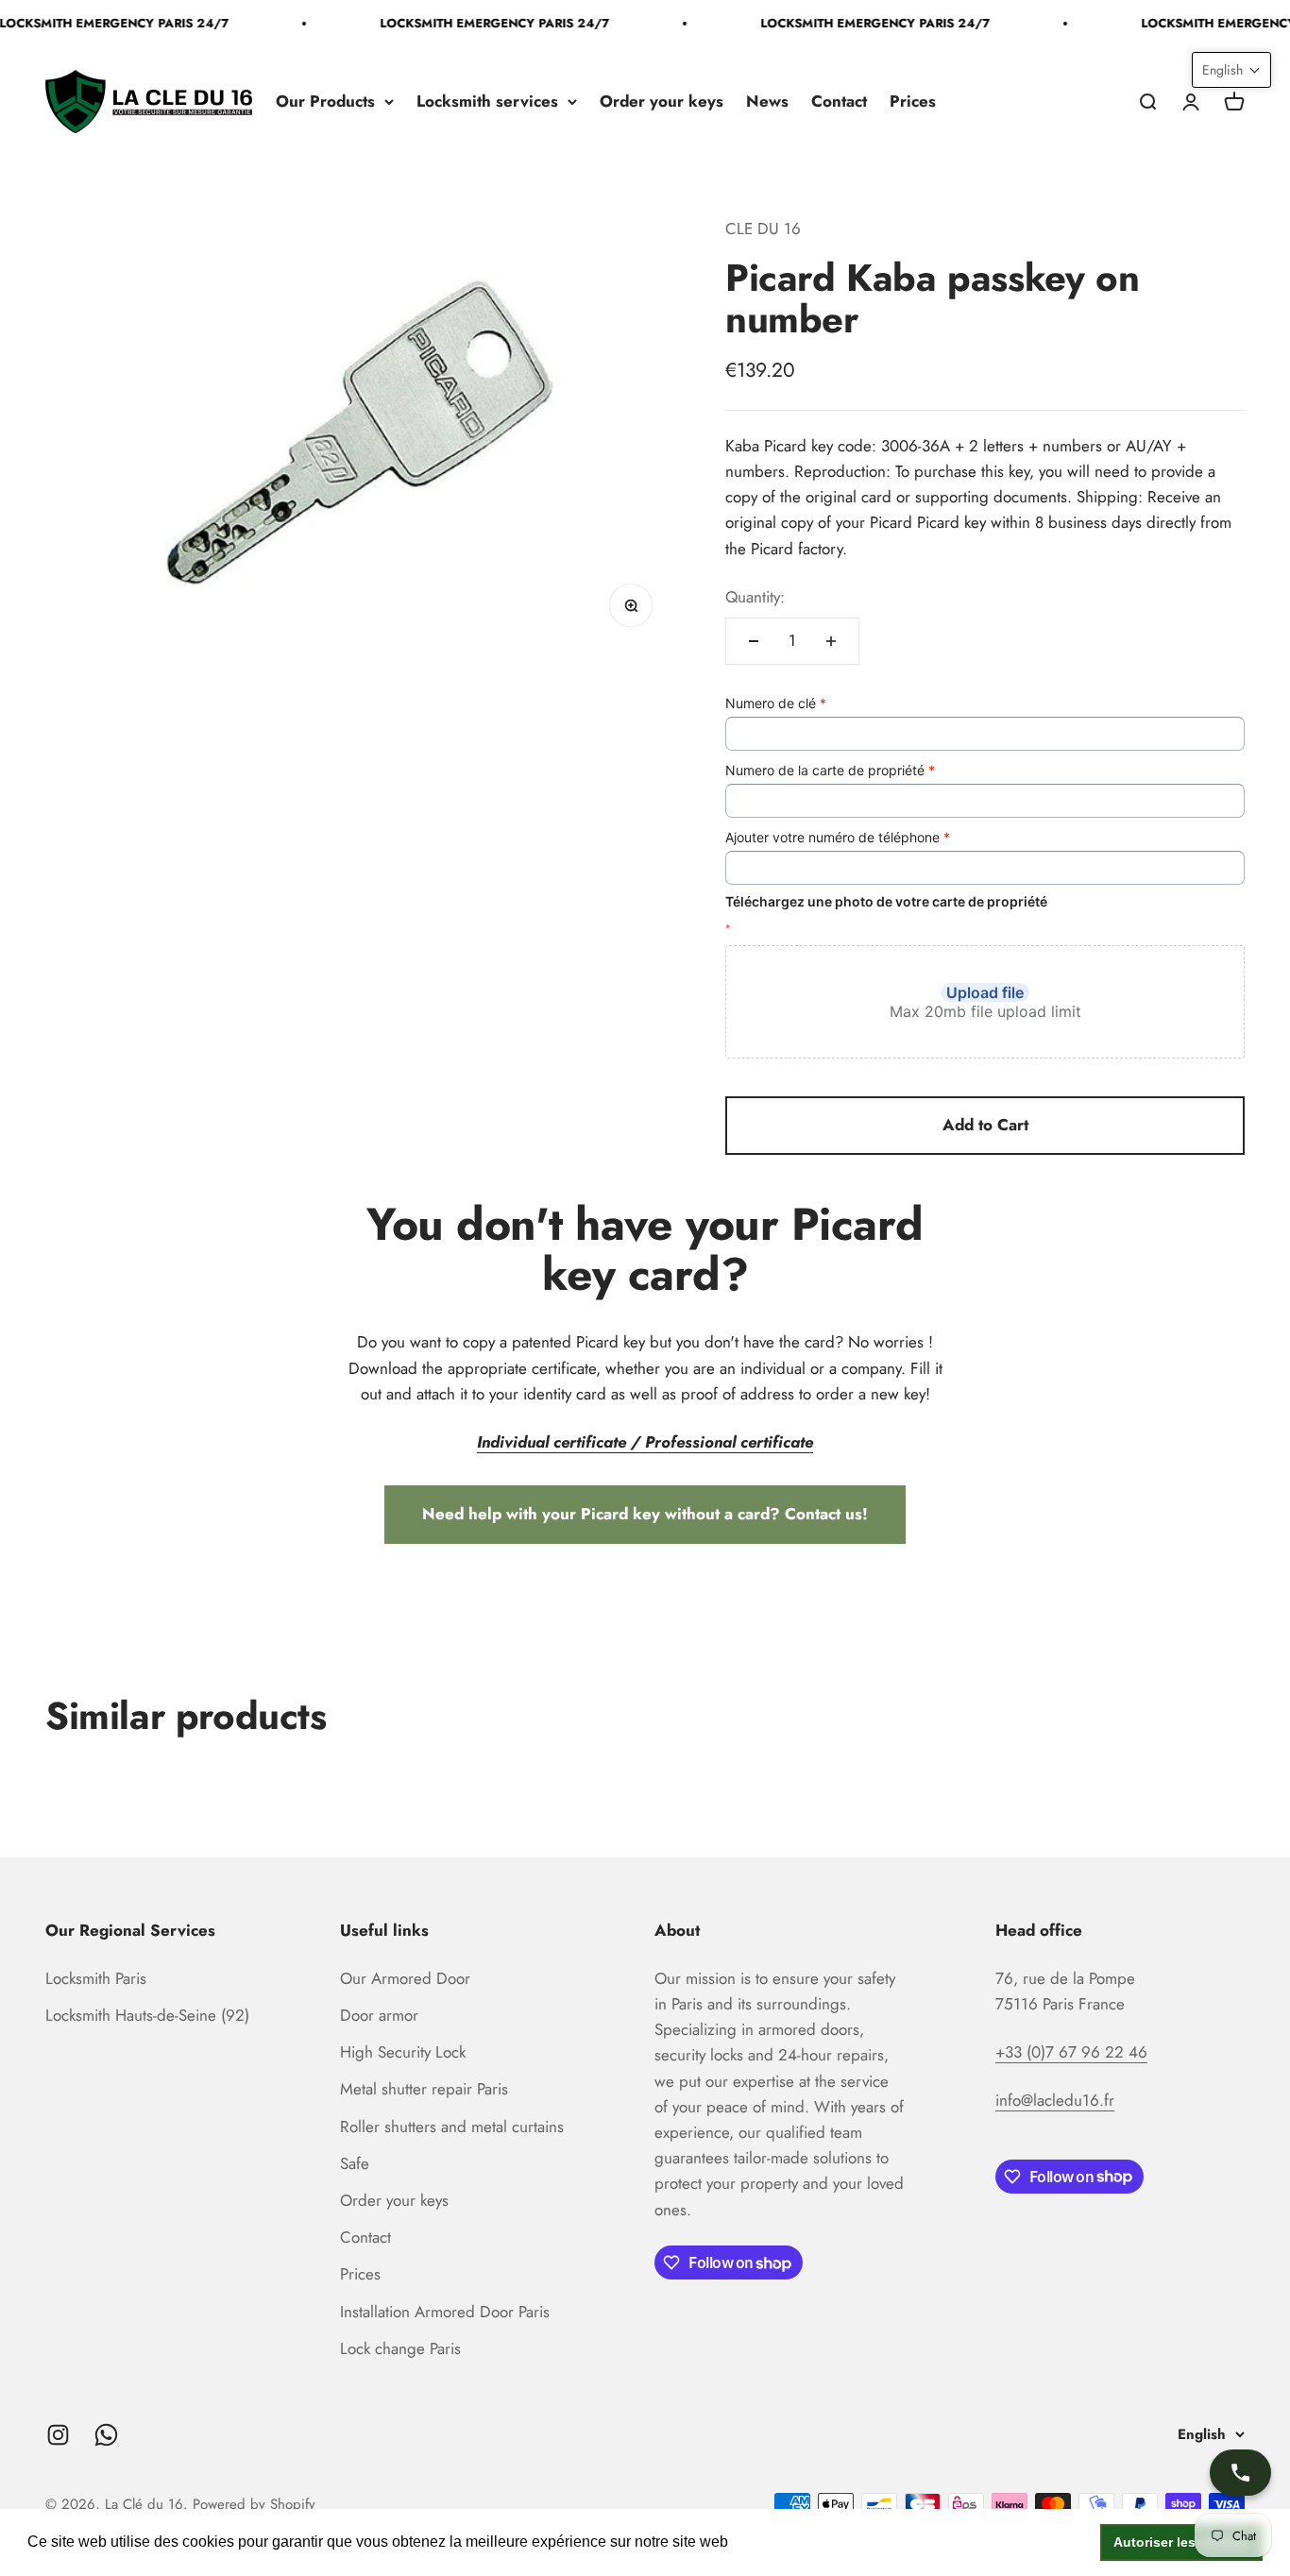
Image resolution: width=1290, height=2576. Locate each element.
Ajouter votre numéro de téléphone (838, 837)
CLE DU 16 (763, 229)
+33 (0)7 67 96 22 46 (1071, 2052)
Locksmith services (487, 101)
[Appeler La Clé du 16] (1240, 2473)
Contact (839, 101)
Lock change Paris (400, 2348)
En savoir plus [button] (782, 2542)
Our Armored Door (405, 1978)
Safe (355, 2163)
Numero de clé (776, 703)
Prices (913, 101)
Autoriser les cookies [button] (1182, 2542)
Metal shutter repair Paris (424, 2089)
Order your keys (662, 101)
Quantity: (755, 597)
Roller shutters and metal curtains (452, 2127)
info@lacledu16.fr (1055, 2100)
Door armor (379, 2015)
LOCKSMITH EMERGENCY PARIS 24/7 (483, 23)
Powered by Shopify (254, 2504)
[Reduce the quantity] (754, 641)
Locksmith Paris (96, 1978)
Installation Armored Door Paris (445, 2312)
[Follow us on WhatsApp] (106, 2435)
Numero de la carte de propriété (830, 770)
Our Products (325, 101)
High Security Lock (403, 2052)
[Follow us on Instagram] (58, 2435)
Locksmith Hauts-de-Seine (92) (147, 2015)
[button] (1231, 70)
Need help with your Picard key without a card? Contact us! (645, 1514)
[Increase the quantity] (831, 641)
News (767, 101)
